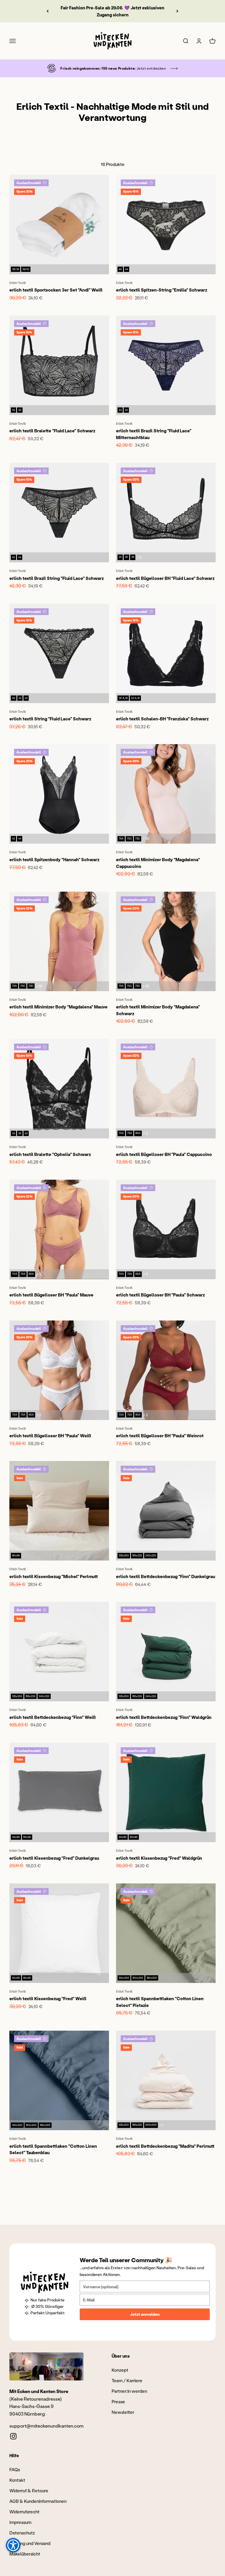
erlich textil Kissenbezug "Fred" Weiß (48, 1998)
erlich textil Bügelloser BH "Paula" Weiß (50, 1436)
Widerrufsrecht (24, 2512)
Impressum (20, 2522)
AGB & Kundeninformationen (38, 2501)
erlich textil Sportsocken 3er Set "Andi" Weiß (56, 290)
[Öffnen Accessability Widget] (13, 2545)
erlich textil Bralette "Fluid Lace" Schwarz (52, 431)
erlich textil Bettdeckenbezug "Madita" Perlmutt (165, 2146)
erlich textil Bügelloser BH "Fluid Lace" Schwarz (165, 578)
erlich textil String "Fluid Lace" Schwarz (50, 719)
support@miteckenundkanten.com (46, 2426)
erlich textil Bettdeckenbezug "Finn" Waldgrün (164, 1717)
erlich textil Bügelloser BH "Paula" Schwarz (160, 1295)
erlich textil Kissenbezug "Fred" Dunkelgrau (54, 1858)
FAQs (15, 2469)
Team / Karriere (127, 2380)
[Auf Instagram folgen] (13, 2436)
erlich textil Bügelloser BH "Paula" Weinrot (160, 1436)
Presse (118, 2402)
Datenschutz (22, 2533)
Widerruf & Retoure (29, 2491)
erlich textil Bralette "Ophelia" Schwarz (50, 1154)
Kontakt (17, 2480)
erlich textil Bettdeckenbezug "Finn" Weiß (53, 1717)
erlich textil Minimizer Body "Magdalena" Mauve (58, 1007)
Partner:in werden (129, 2391)
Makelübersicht (25, 2554)
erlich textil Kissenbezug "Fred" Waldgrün (159, 1858)
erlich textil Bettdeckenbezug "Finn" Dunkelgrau (166, 1576)
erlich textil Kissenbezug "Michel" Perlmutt (54, 1576)
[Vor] (177, 11)
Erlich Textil (18, 283)
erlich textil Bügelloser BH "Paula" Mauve (51, 1295)
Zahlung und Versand (30, 2543)
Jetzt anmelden (145, 2314)
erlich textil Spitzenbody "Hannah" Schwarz (54, 859)
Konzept (120, 2370)
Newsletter (123, 2412)
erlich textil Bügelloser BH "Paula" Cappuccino (164, 1154)
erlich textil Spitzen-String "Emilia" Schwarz (162, 290)
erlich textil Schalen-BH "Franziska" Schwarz (162, 719)
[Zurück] (48, 11)
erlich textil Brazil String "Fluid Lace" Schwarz (57, 578)
